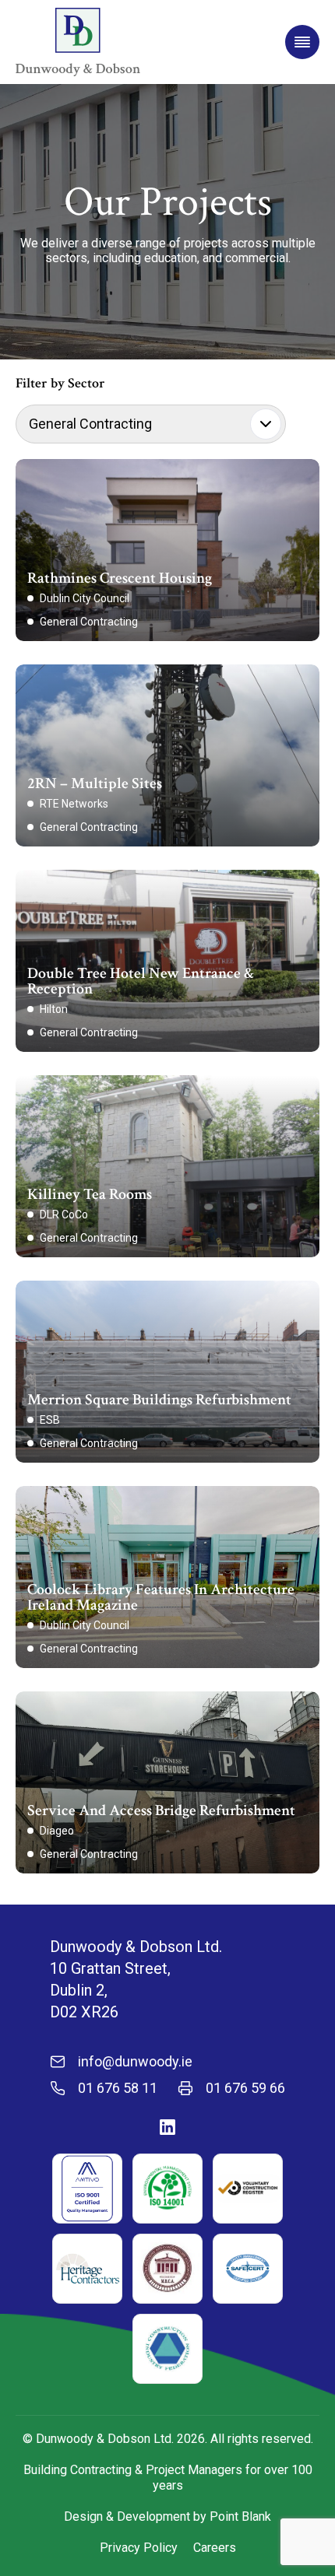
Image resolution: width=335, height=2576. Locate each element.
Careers (215, 2548)
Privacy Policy (139, 2548)
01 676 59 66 (245, 2088)
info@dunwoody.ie (135, 2062)
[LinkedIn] (167, 2127)
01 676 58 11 (118, 2088)
